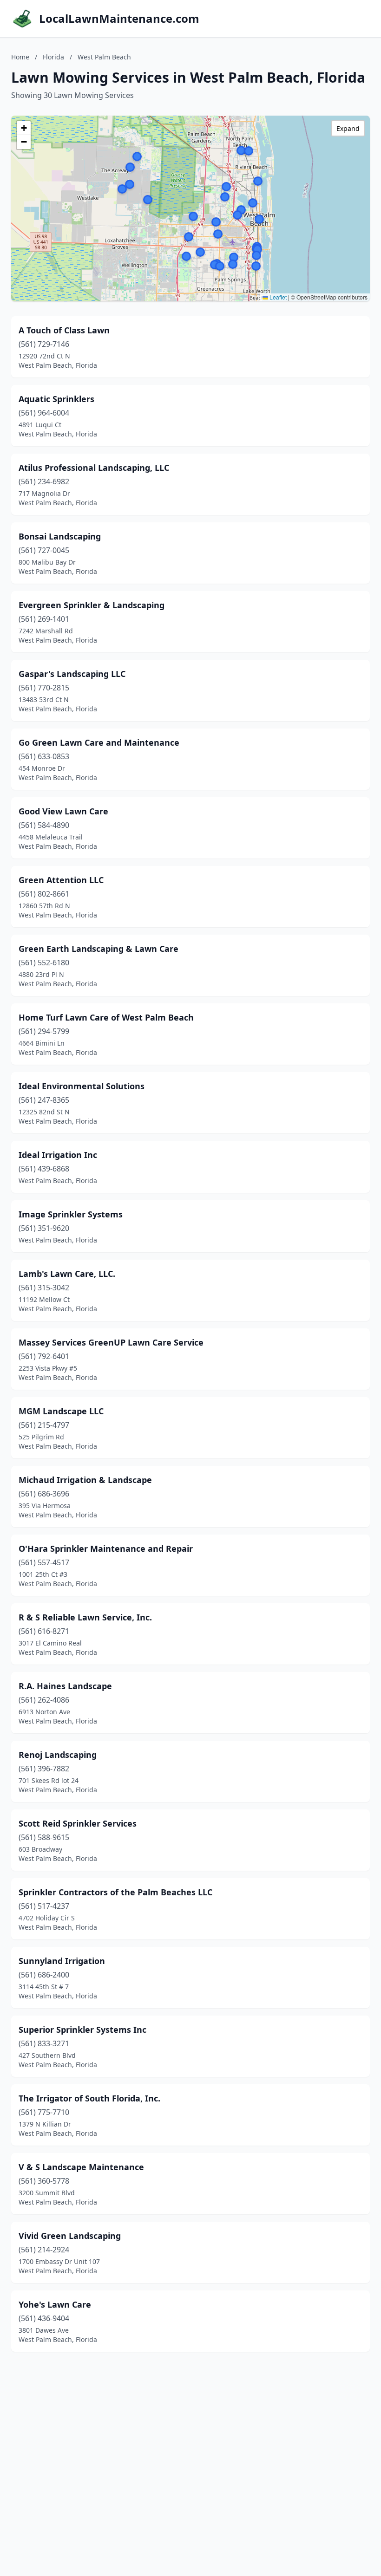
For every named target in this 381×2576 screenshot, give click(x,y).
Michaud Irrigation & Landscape (85, 1480)
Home (20, 57)
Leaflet (277, 297)
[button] (130, 167)
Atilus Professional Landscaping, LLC (94, 468)
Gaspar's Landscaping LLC (72, 674)
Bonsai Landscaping (60, 536)
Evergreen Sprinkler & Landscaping (92, 605)
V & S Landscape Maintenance (81, 2167)
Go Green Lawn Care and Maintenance (99, 742)
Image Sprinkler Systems (71, 1214)
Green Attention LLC (61, 880)
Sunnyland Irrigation (62, 1961)
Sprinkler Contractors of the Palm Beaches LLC (115, 1892)
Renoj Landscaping (58, 1755)
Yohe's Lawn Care (55, 2304)
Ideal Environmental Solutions (82, 1086)
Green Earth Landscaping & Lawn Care (99, 949)
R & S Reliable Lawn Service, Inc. (85, 1617)
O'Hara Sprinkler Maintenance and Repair (106, 1548)
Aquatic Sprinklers (56, 399)
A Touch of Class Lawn (64, 330)
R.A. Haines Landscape (65, 1686)
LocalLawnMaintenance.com (119, 19)
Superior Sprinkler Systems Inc (82, 2030)
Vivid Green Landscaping (70, 2236)
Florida (53, 57)
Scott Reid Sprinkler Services (78, 1823)
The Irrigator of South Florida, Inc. (89, 2098)
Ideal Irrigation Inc (58, 1155)
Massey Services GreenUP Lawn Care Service (111, 1342)
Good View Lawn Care (63, 811)
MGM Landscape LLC (61, 1411)
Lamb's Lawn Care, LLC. (67, 1274)
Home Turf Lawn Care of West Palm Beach (106, 1017)
